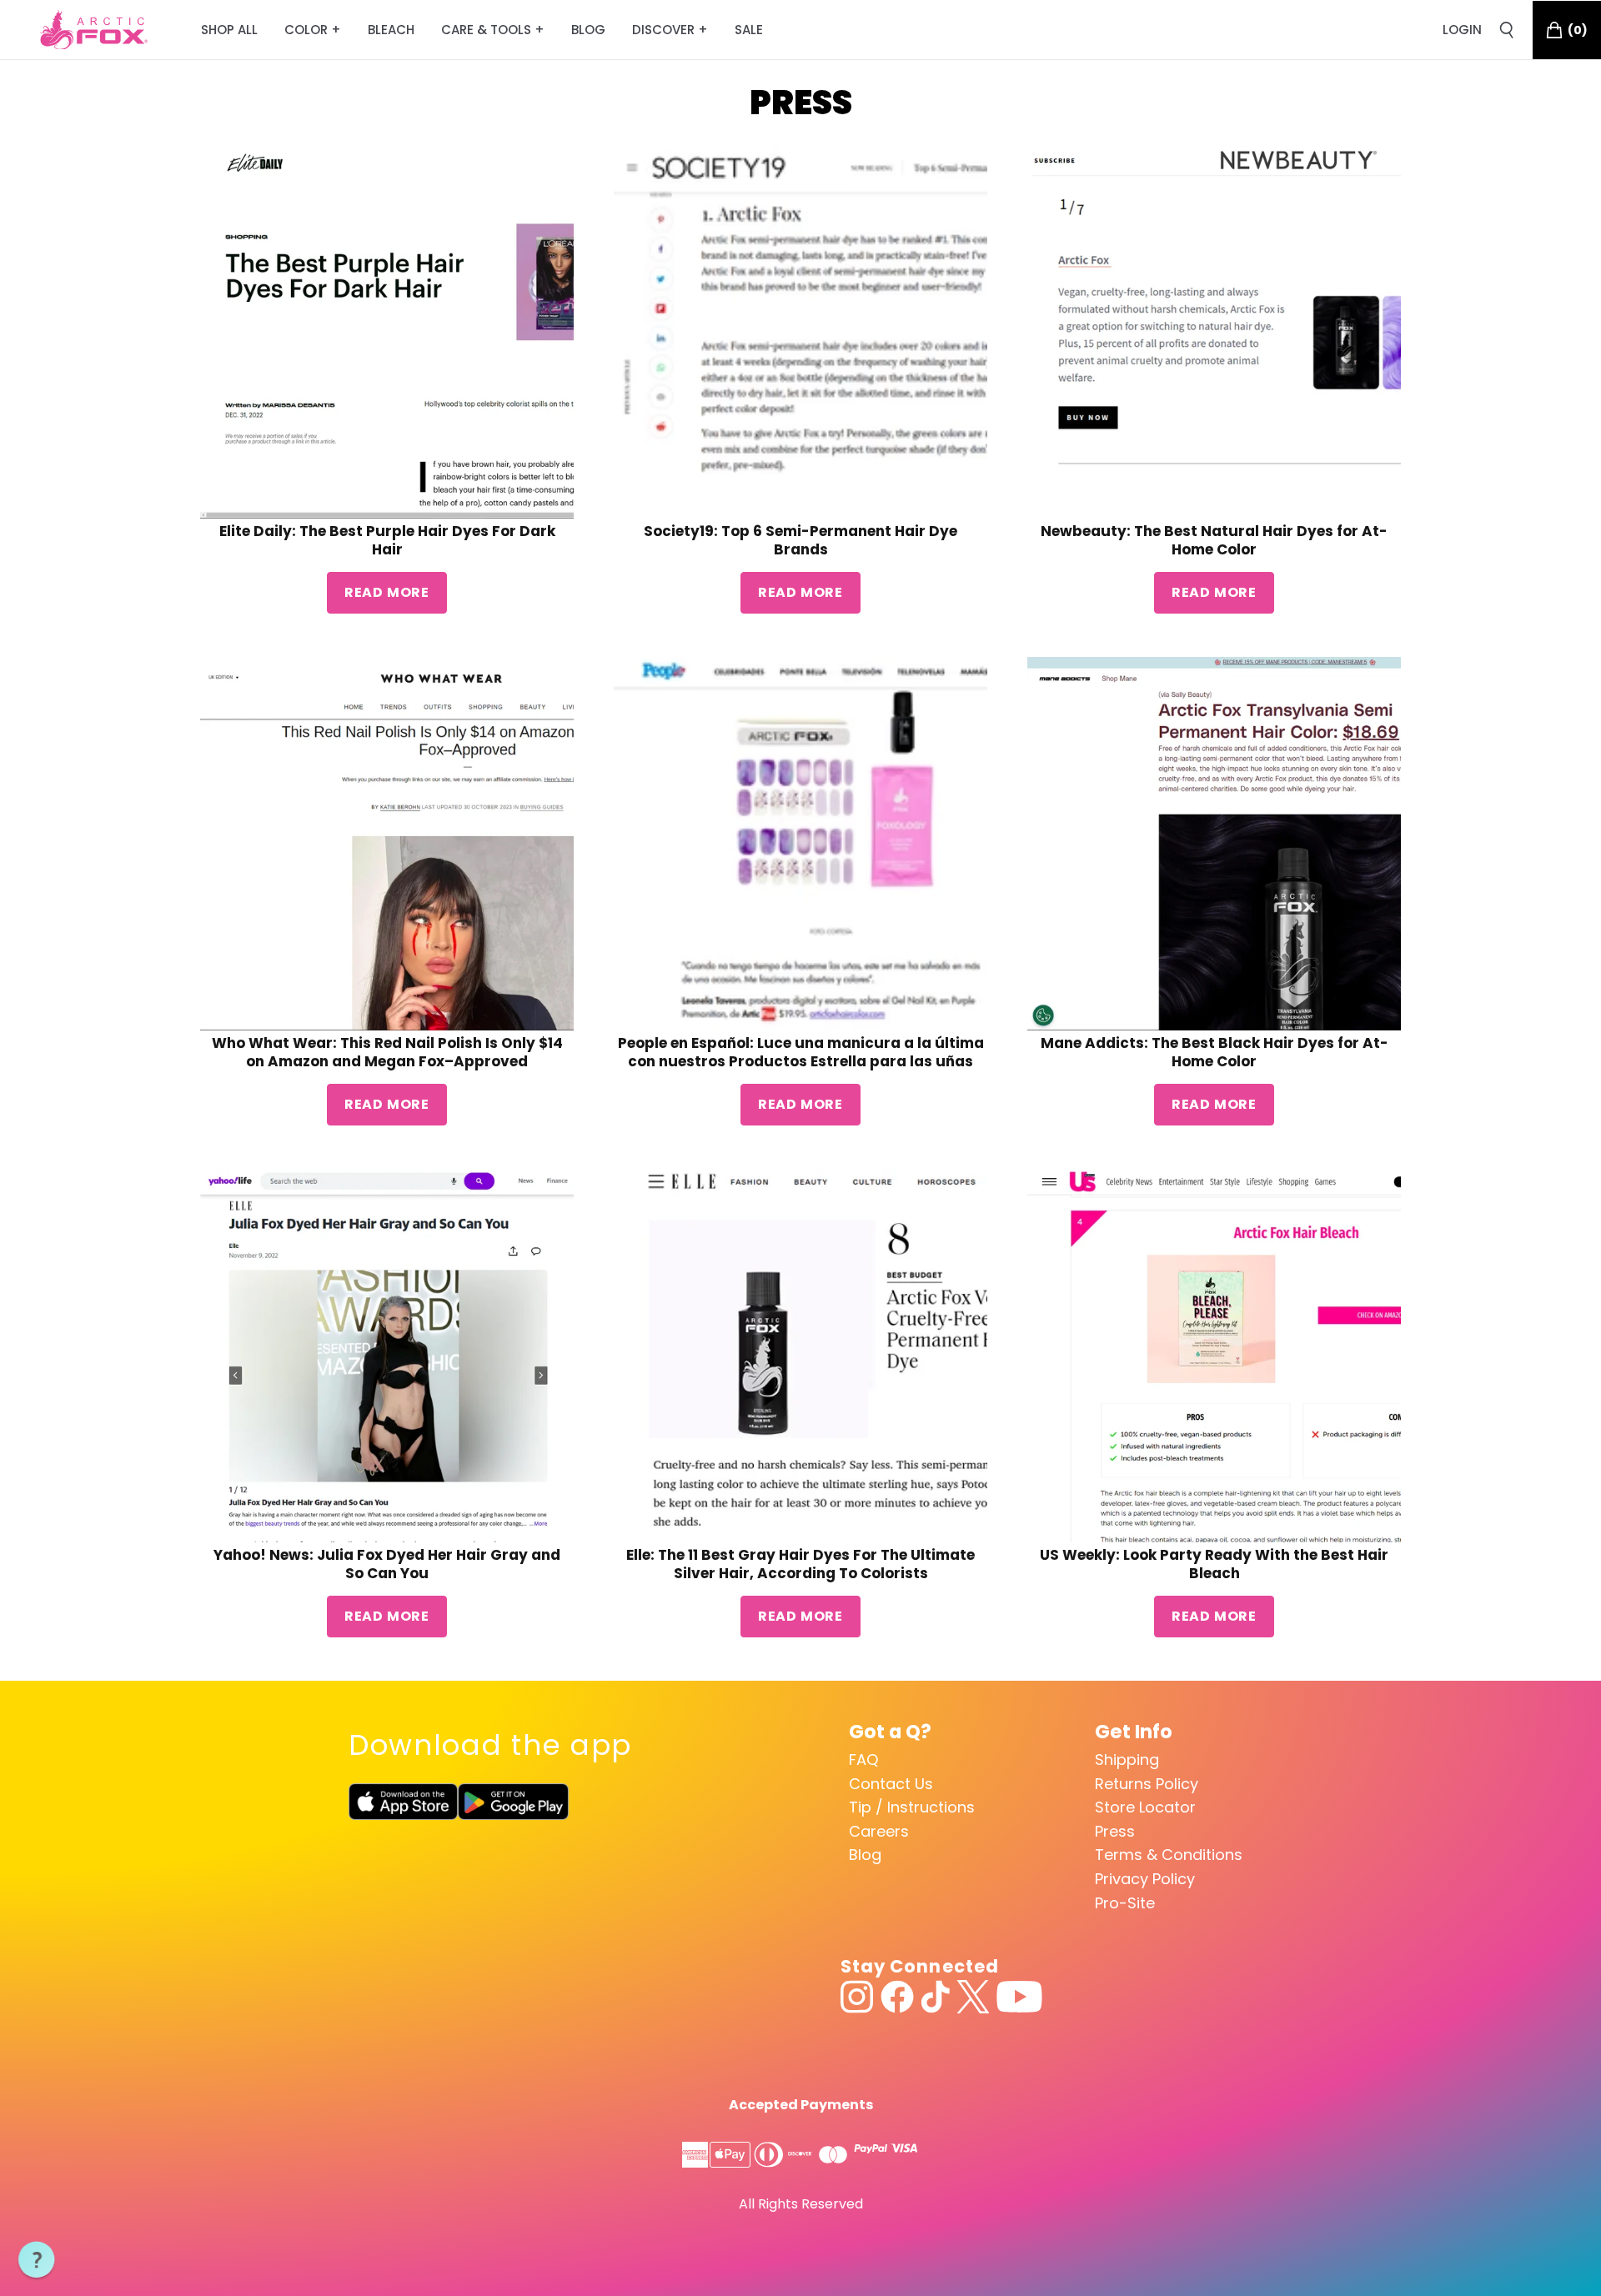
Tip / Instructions (912, 1807)
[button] (37, 2260)
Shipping (1127, 1760)
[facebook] (897, 1997)
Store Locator (1145, 1807)
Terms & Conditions (1169, 1855)
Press (1115, 1831)
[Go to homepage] (94, 30)
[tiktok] (935, 1997)
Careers (879, 1831)
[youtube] (1019, 1997)
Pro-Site (1125, 1903)
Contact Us (891, 1784)
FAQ (863, 1760)
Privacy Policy (1145, 1879)
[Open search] (1507, 30)
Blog (865, 1855)
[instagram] (857, 1997)
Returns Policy (1147, 1784)
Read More (387, 592)
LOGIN (1462, 30)
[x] (973, 1997)
